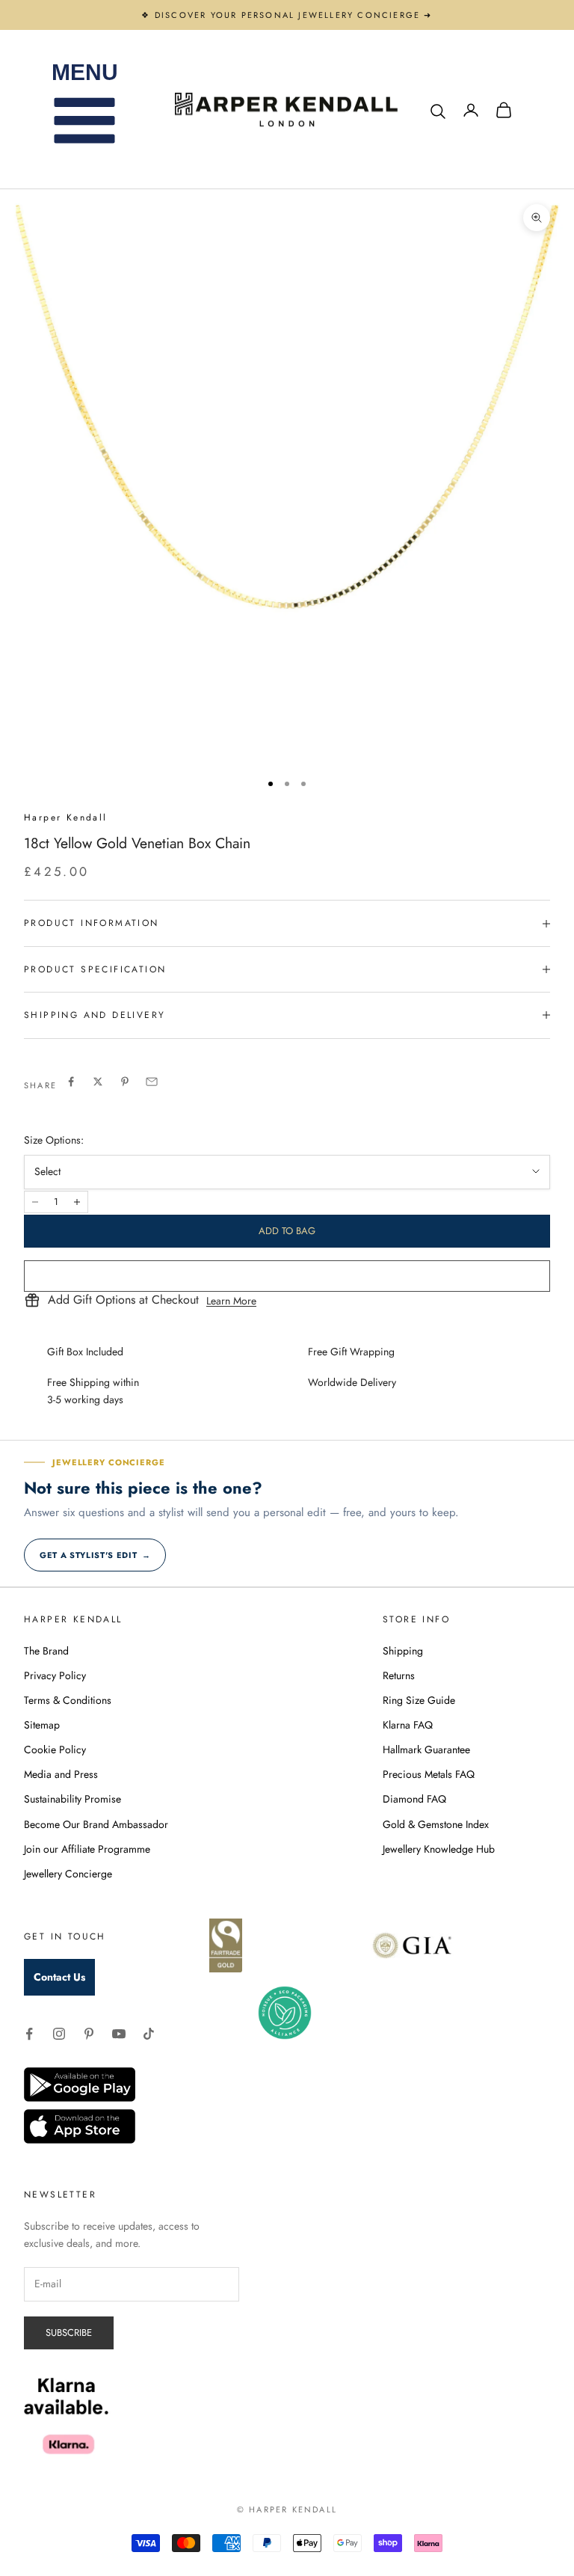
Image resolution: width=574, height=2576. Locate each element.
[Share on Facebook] (71, 1082)
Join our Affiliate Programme (87, 1849)
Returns (399, 1675)
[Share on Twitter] (98, 1082)
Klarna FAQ (408, 1725)
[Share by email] (152, 1082)
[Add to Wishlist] (287, 1276)
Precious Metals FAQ (429, 1774)
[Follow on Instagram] (59, 2034)
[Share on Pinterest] (125, 1082)
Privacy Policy (55, 1675)
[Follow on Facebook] (29, 2034)
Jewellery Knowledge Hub (439, 1849)
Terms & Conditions (68, 1700)
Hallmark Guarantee (426, 1749)
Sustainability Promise (72, 1799)
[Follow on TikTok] (149, 2034)
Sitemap (42, 1725)
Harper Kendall (66, 818)
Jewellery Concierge (68, 1874)
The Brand (46, 1651)
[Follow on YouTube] (119, 2034)
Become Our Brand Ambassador (96, 1824)
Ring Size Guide (419, 1700)
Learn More (231, 1301)
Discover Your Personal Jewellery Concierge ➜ (294, 15)
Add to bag (287, 1231)
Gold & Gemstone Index (436, 1824)
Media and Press (61, 1774)
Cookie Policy (55, 1749)
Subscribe (69, 2333)
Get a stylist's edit (95, 1555)
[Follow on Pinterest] (89, 2034)
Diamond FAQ (414, 1799)
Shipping (403, 1651)
